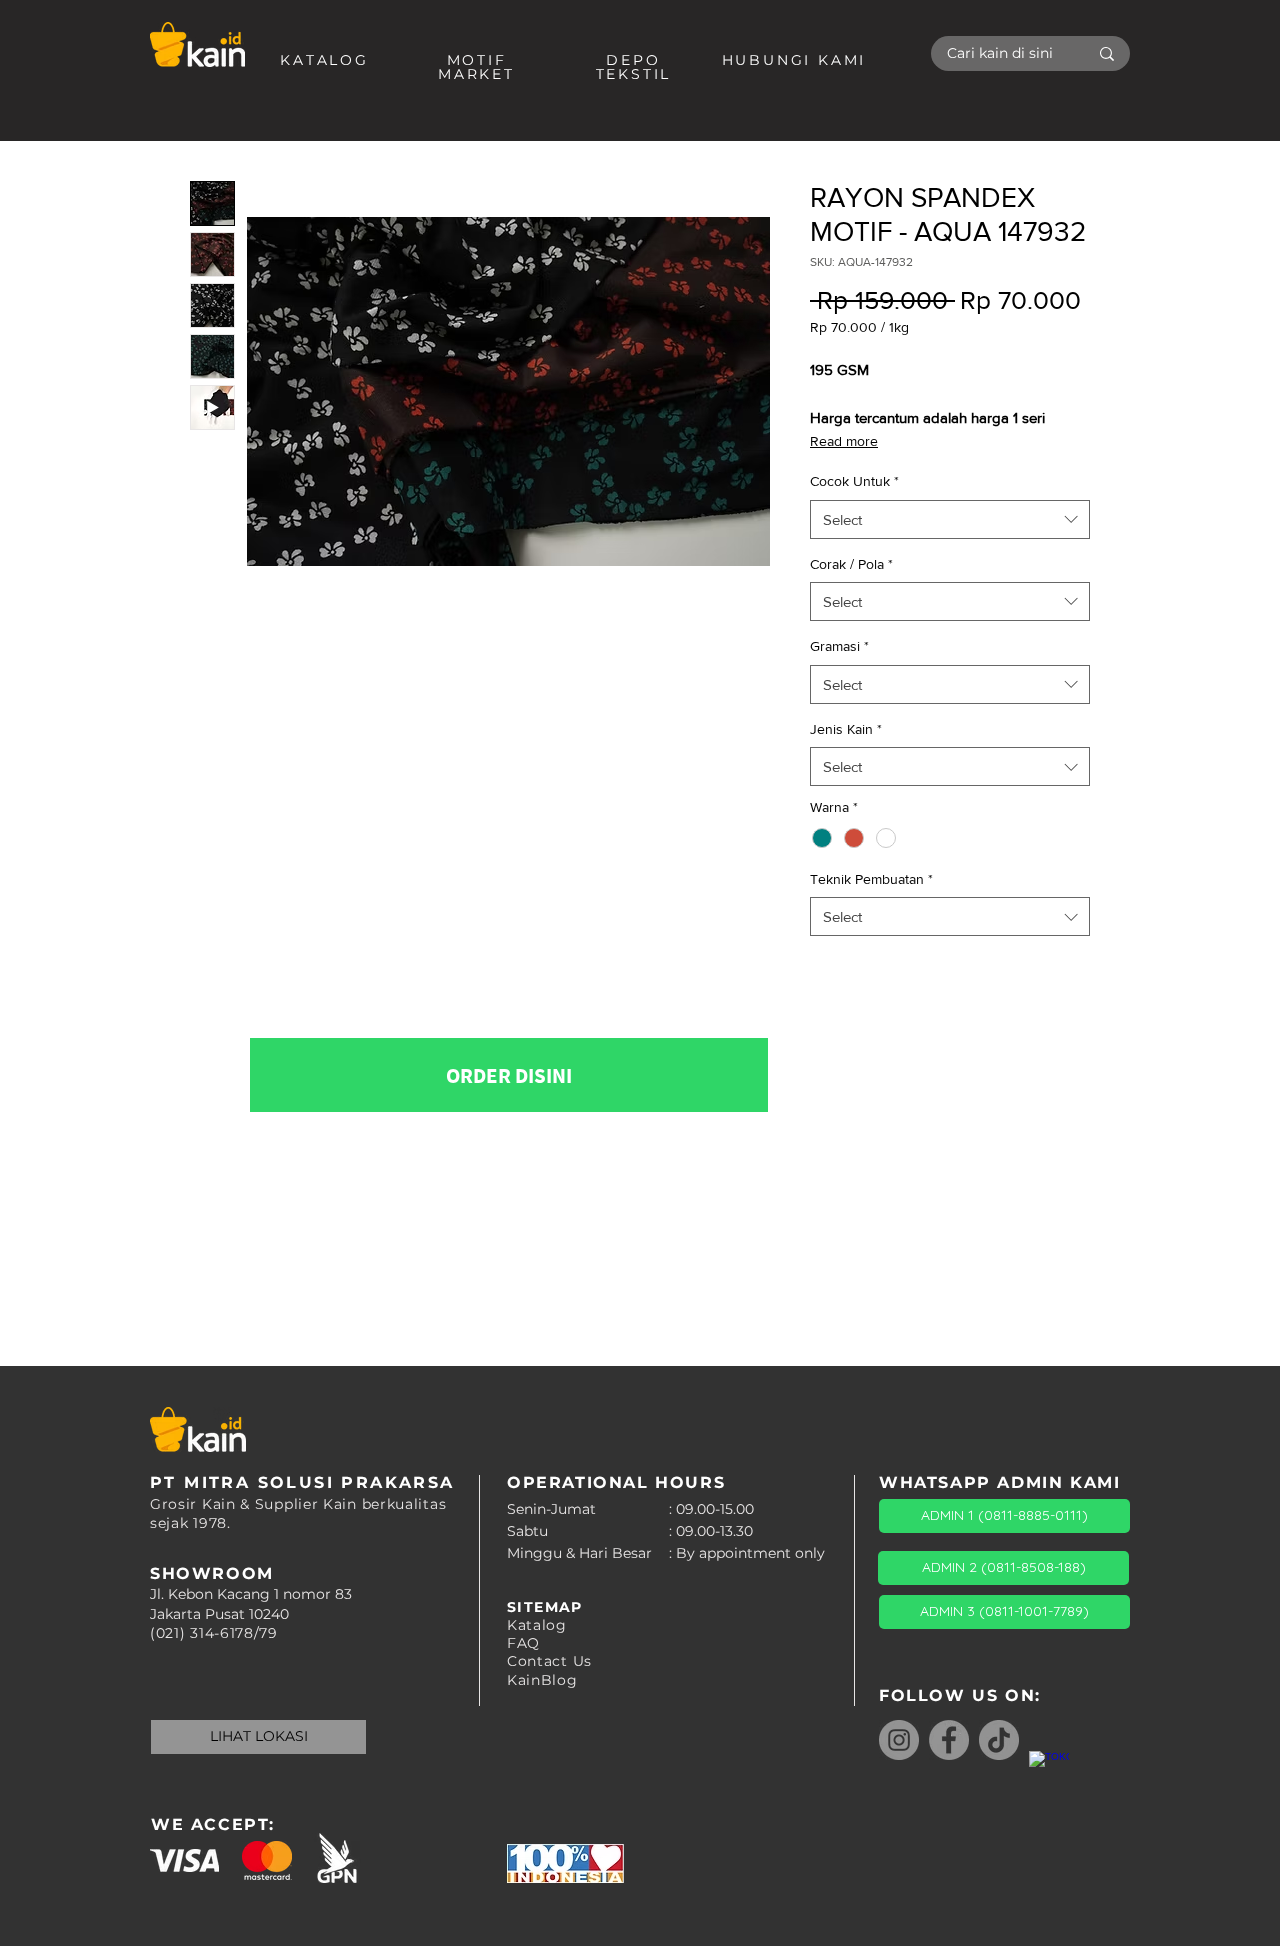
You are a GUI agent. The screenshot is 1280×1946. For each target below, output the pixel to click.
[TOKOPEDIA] (1049, 1771)
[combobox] (950, 519)
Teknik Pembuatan (871, 879)
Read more (844, 441)
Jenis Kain (846, 729)
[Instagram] (899, 1740)
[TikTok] (999, 1740)
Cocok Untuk (854, 481)
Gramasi (839, 646)
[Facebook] (949, 1740)
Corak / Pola (851, 564)
